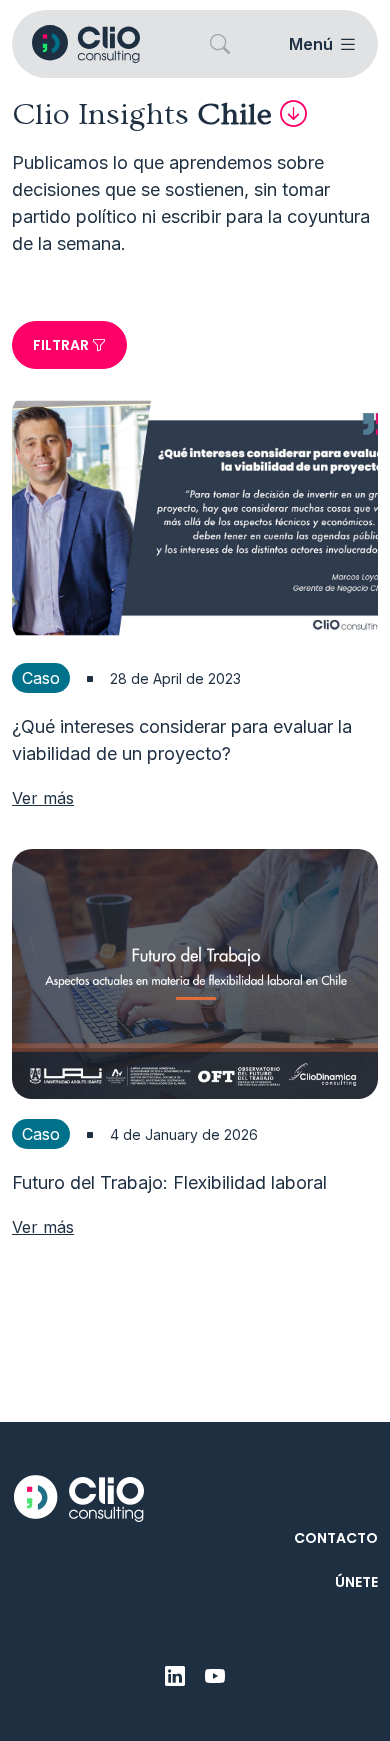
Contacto (336, 1538)
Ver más (43, 798)
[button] (220, 44)
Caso (41, 678)
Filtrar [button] (62, 345)
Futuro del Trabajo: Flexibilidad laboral (169, 1182)
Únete (356, 1582)
